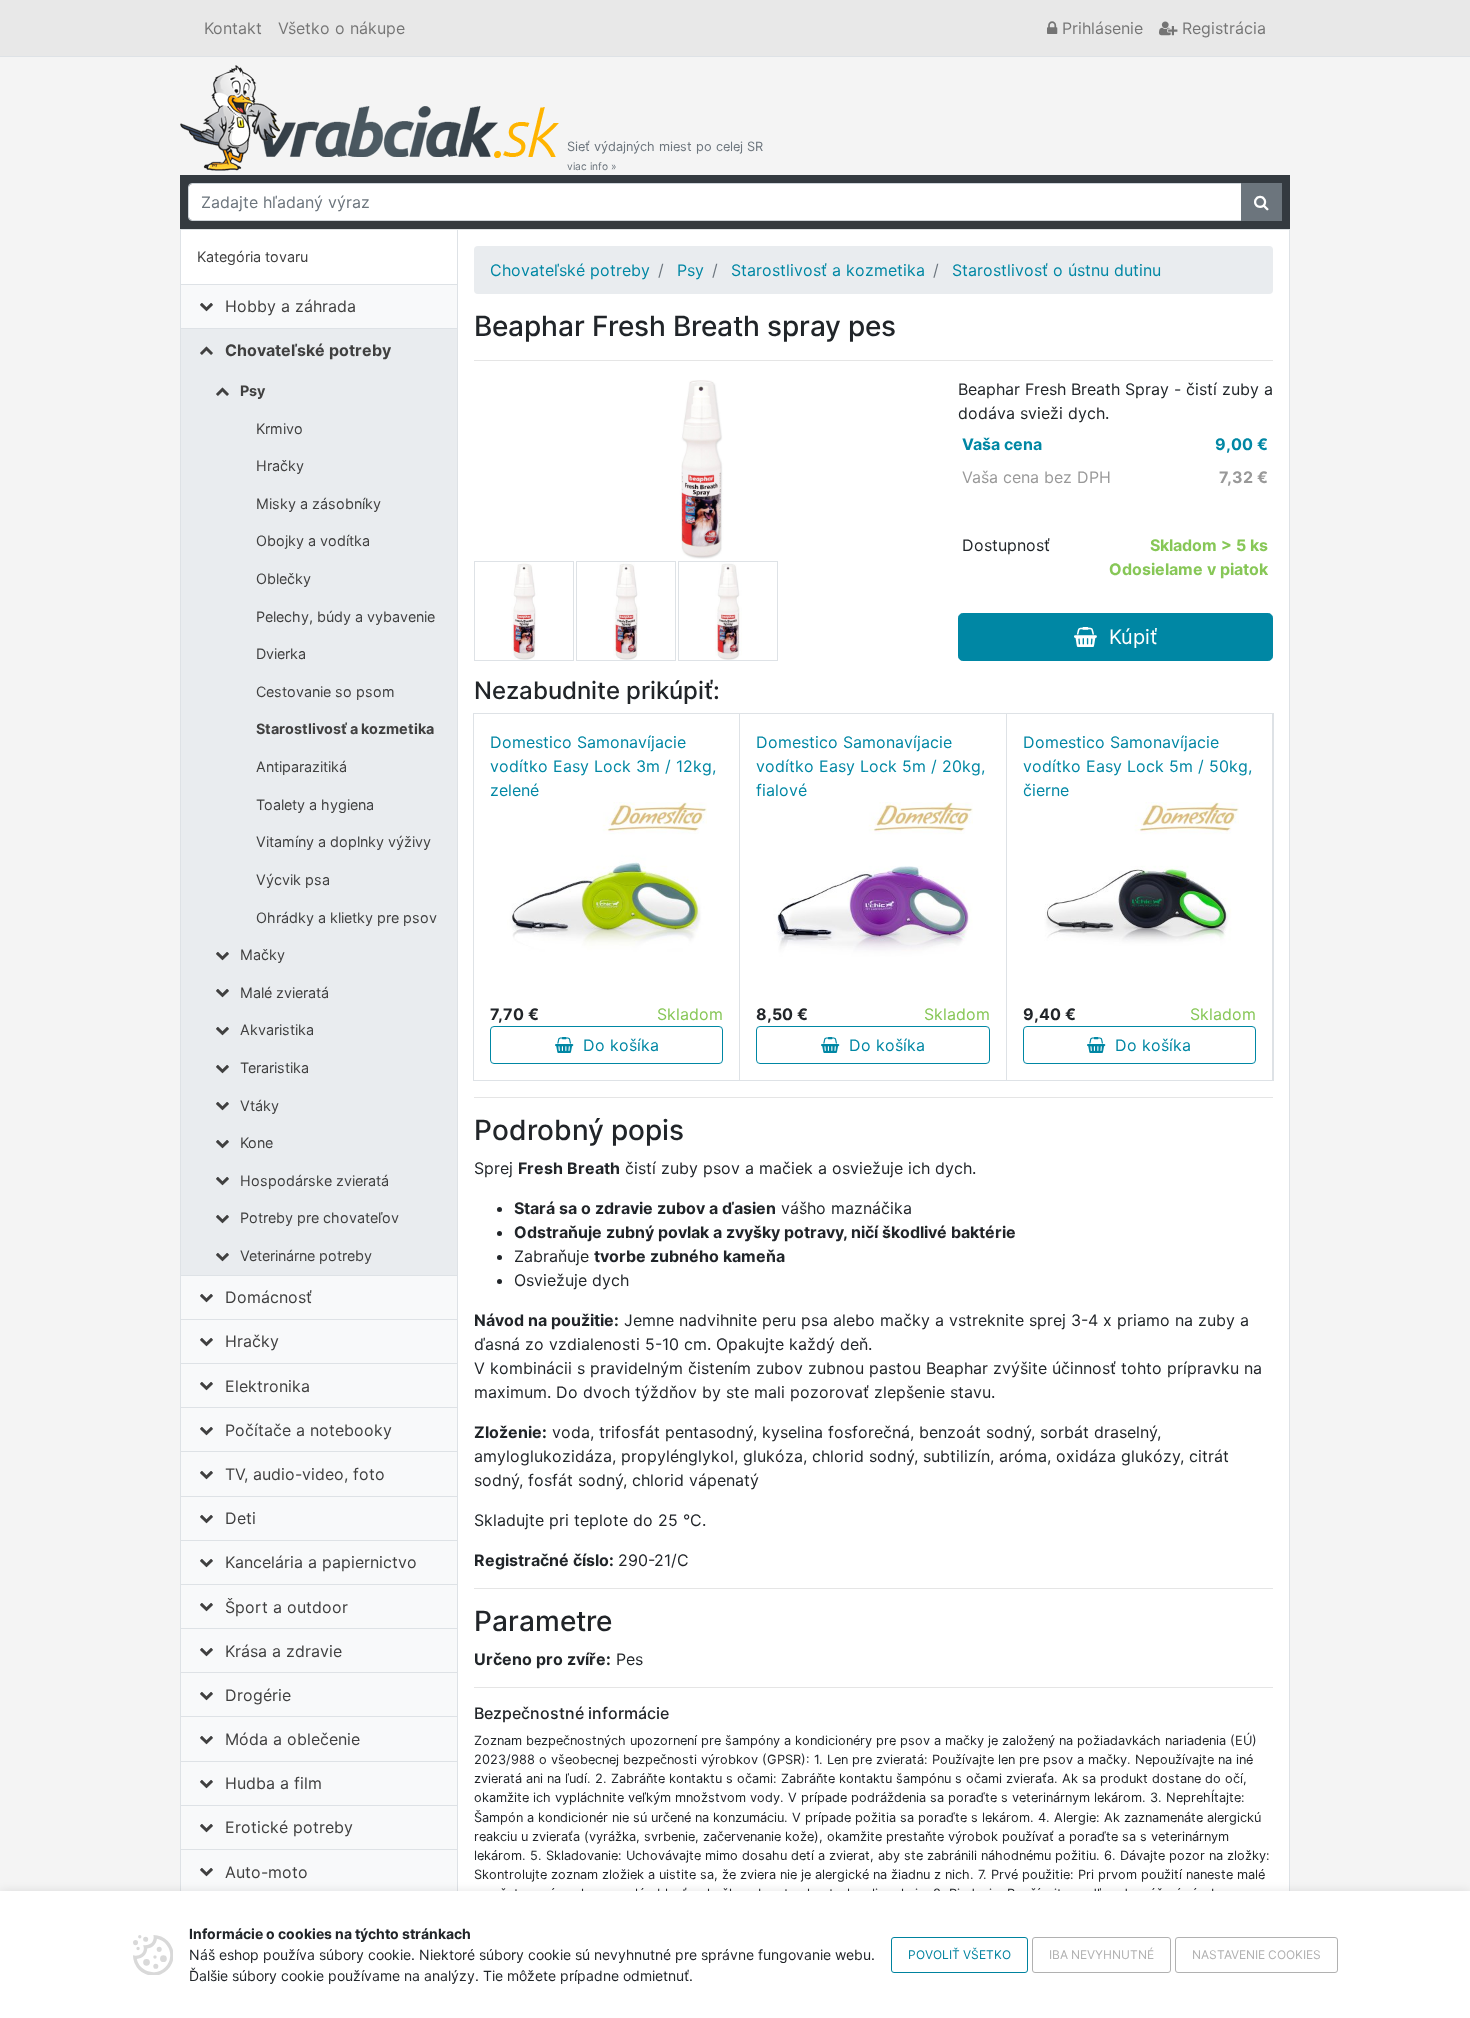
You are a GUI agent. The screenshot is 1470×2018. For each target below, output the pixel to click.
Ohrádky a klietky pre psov (346, 917)
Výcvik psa (293, 879)
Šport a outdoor (286, 1607)
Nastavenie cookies (1256, 1954)
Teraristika (274, 1067)
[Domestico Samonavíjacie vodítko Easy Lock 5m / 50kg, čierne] (1139, 902)
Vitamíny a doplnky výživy (343, 841)
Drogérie (258, 1695)
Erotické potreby (289, 1827)
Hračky (280, 465)
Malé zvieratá (284, 992)
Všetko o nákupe (341, 28)
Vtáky (259, 1105)
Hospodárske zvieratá (314, 1180)
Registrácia (1221, 28)
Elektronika (267, 1386)
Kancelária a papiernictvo (321, 1562)
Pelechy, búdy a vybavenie (345, 616)
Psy (252, 390)
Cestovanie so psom (325, 691)
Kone (256, 1142)
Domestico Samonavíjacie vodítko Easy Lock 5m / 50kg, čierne (1137, 766)
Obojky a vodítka (313, 540)
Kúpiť (1127, 637)
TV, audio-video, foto (305, 1474)
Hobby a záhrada (290, 306)
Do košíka (616, 1045)
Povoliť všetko (959, 1954)
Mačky (262, 954)
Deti (240, 1518)
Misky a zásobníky (318, 503)
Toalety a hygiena (315, 804)
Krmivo (279, 428)
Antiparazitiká (301, 766)
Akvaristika (277, 1029)
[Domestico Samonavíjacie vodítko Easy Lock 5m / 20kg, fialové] (873, 902)
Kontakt (233, 28)
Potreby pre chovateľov (319, 1217)
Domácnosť (268, 1297)
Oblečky (283, 578)
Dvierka (281, 653)
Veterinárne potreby (306, 1255)
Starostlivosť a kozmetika (345, 728)
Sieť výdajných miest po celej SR (665, 155)
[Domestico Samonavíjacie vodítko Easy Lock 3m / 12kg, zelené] (607, 902)
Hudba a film (273, 1783)
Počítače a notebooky (308, 1430)
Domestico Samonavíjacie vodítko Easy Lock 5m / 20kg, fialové (870, 766)
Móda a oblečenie (292, 1739)
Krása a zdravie (283, 1651)
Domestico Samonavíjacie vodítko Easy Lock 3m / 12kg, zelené (603, 766)
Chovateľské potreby (308, 350)
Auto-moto (266, 1872)
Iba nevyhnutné (1101, 1954)
